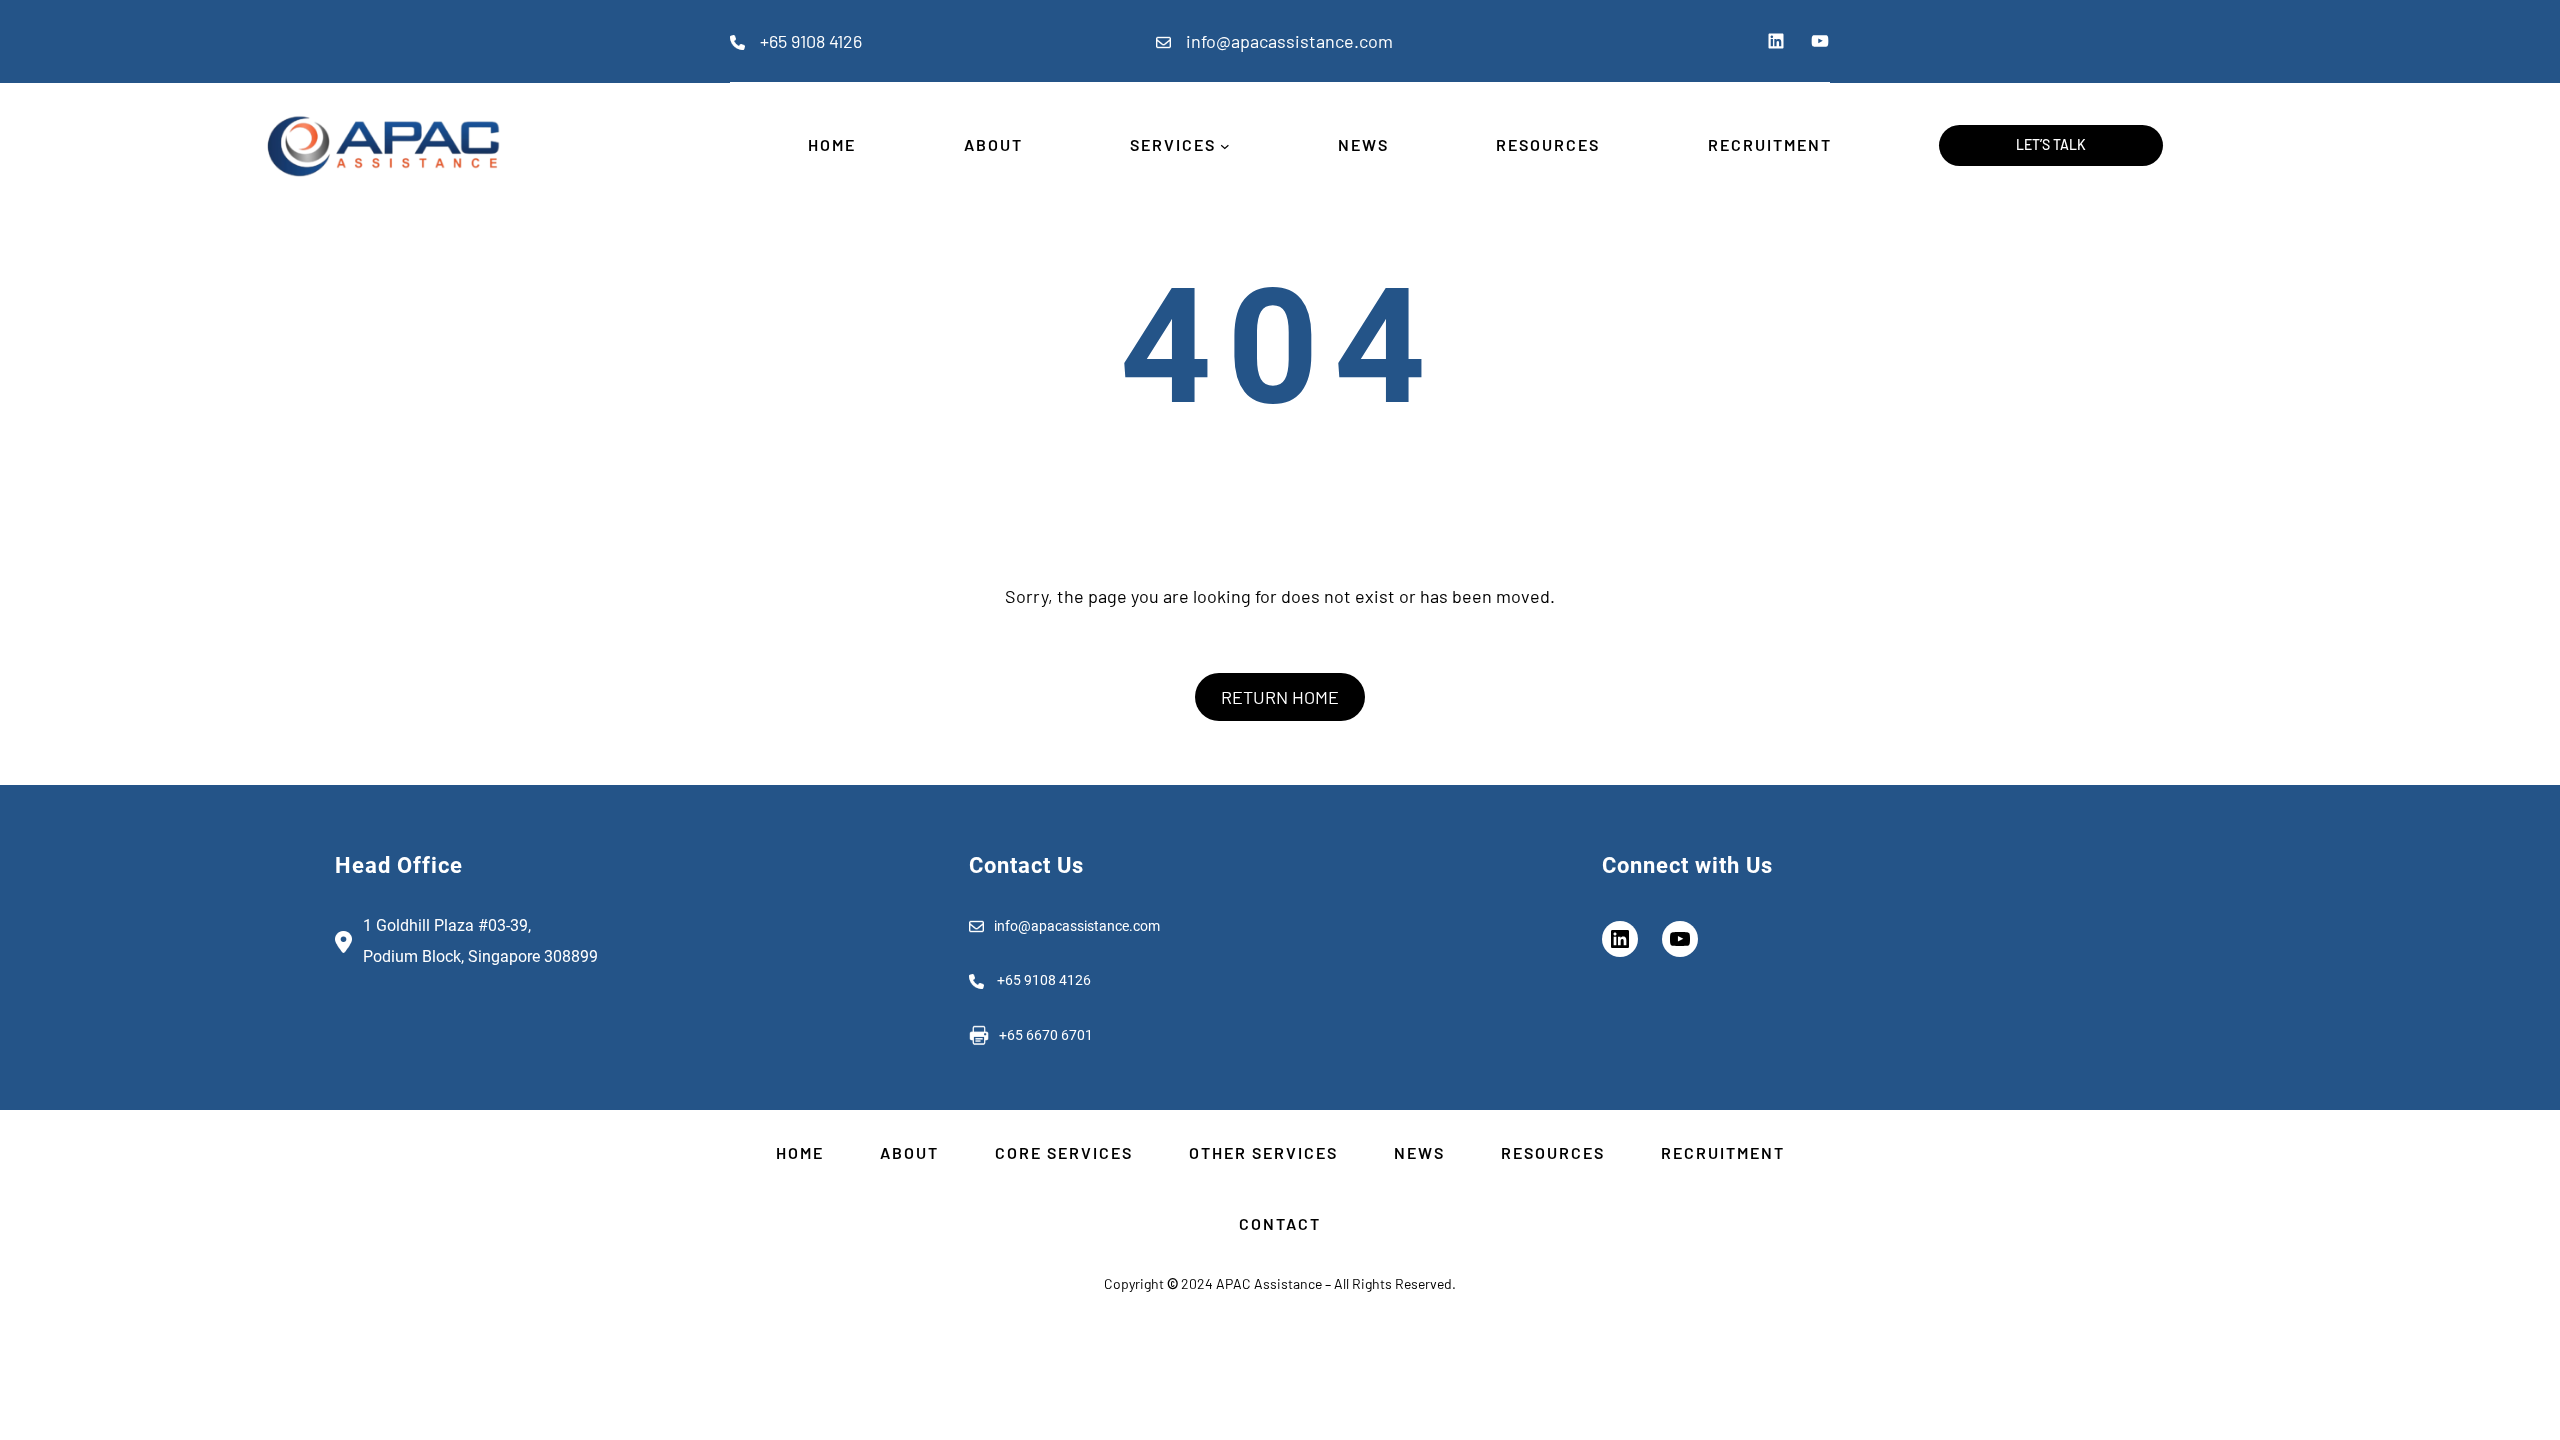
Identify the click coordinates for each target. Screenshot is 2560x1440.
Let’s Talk (2051, 144)
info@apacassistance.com (1289, 41)
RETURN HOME (1280, 697)
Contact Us (1026, 865)
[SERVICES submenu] (1225, 146)
